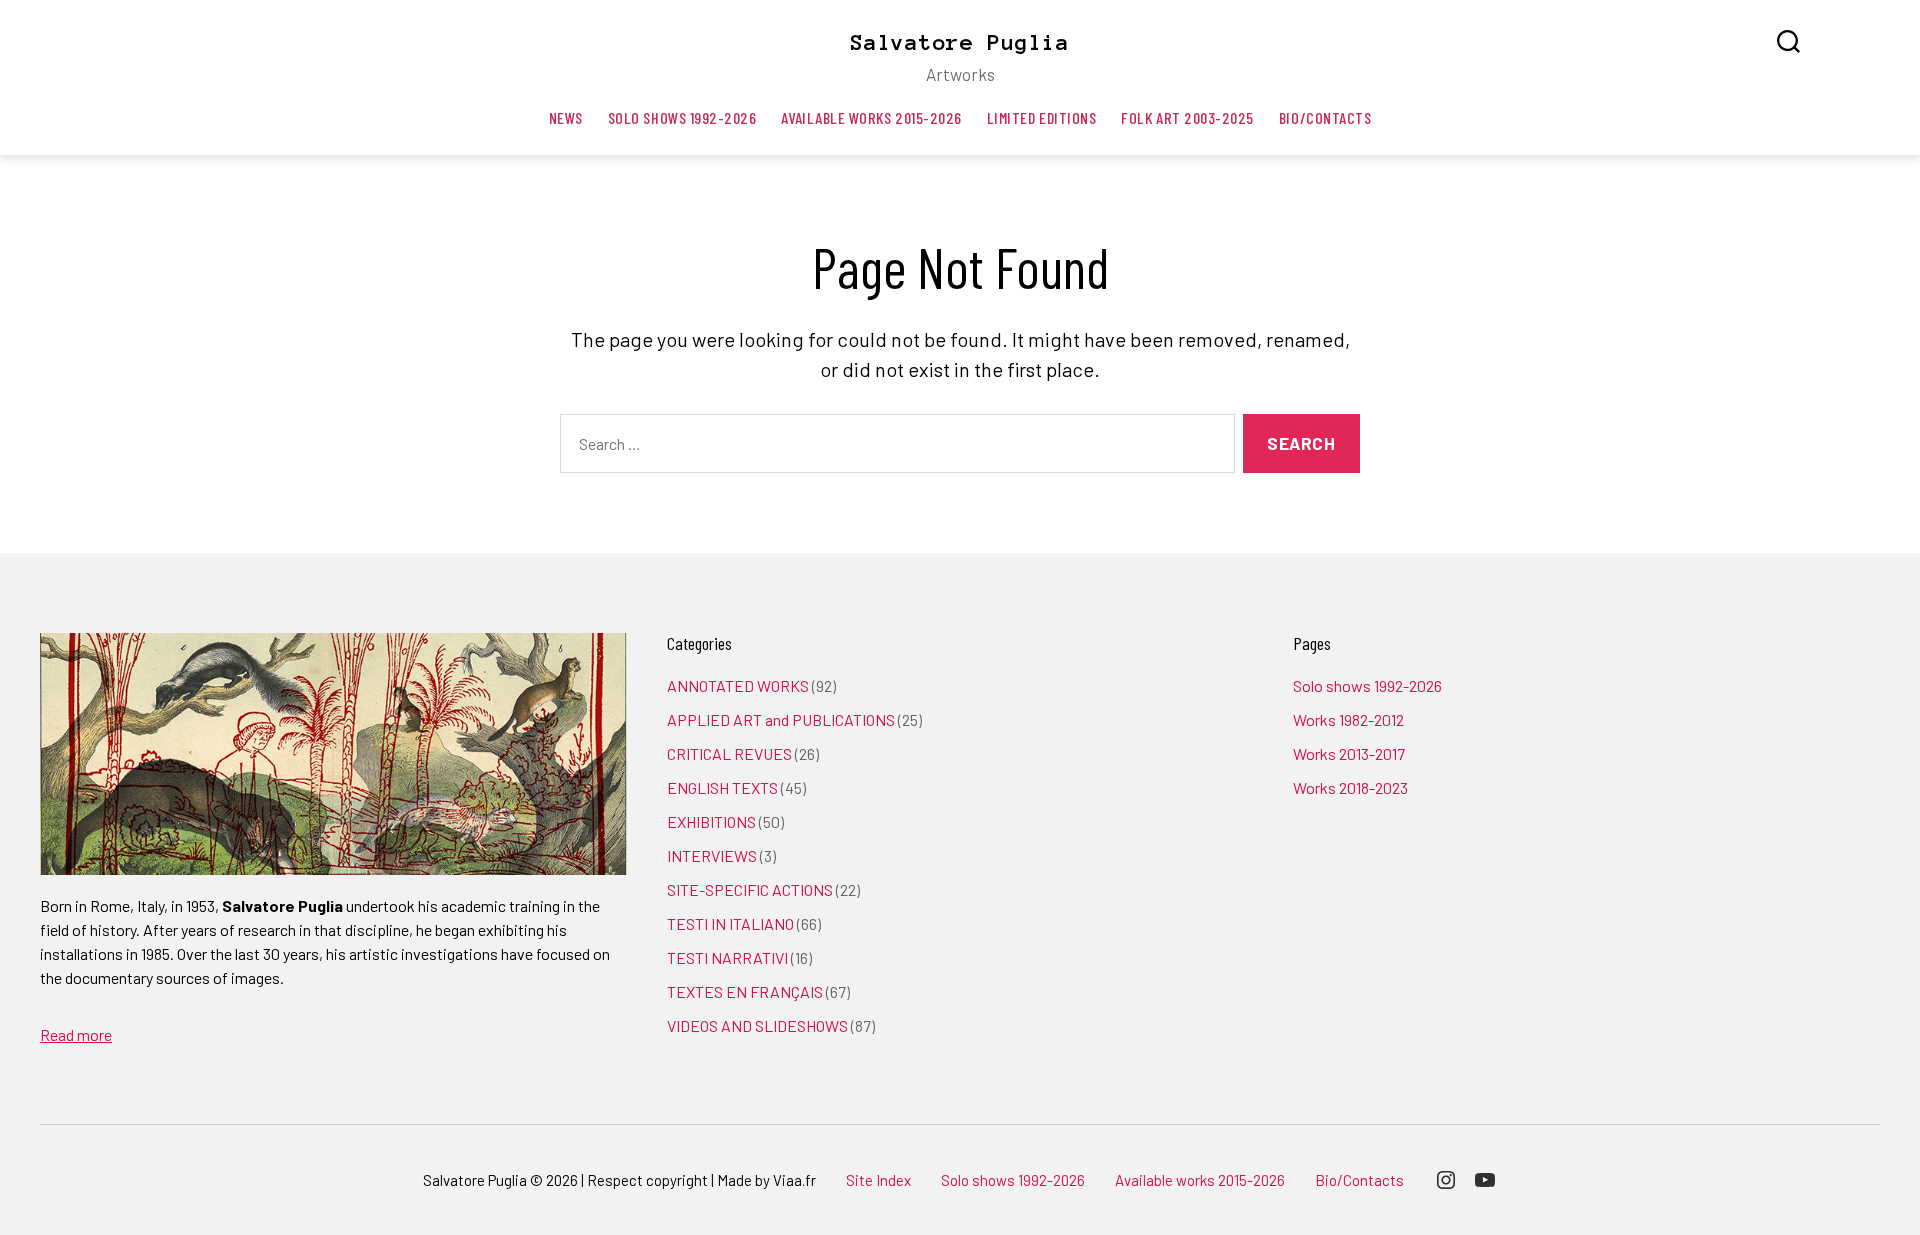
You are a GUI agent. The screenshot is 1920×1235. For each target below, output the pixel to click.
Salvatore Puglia (960, 42)
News (566, 117)
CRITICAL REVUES (729, 753)
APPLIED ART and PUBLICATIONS (781, 719)
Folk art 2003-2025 (1187, 117)
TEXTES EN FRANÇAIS (745, 991)
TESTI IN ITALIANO (730, 923)
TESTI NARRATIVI (727, 957)
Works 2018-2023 (1350, 787)
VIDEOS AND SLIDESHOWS (757, 1025)
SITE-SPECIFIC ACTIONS (750, 889)
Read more (76, 1034)
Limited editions (1042, 117)
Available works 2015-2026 (871, 117)
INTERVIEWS (712, 855)
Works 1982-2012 (1348, 719)
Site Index (878, 1180)
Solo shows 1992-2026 (682, 117)
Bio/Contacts (1325, 117)
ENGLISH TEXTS (722, 787)
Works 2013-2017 (1349, 753)
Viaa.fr (794, 1180)
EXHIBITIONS (711, 821)
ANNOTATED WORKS (738, 685)
